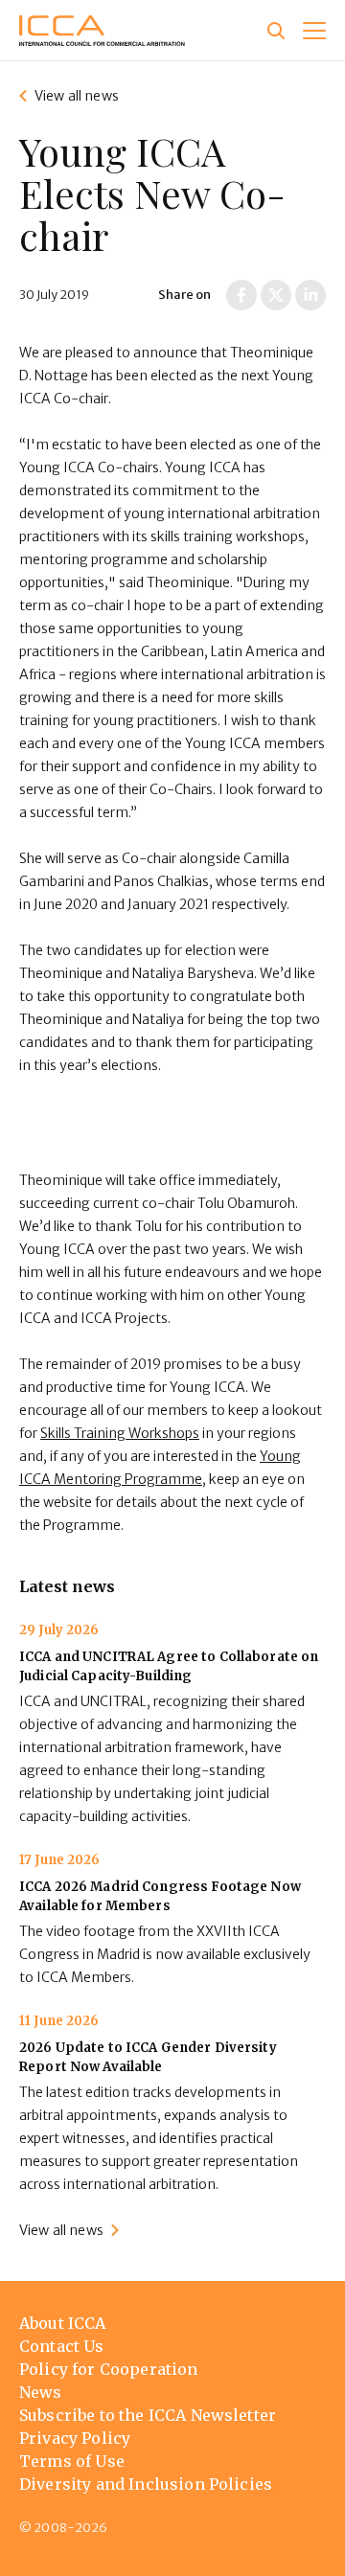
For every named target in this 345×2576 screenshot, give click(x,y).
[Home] (102, 31)
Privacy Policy (75, 2438)
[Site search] (276, 31)
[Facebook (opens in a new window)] (241, 295)
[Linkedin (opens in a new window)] (310, 295)
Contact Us (62, 2346)
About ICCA (63, 2323)
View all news (77, 96)
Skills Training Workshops (120, 1433)
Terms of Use (72, 2461)
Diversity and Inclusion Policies (146, 2484)
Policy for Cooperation (109, 2369)
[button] (314, 31)
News (41, 2392)
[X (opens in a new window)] (276, 295)
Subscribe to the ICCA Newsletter (148, 2415)
